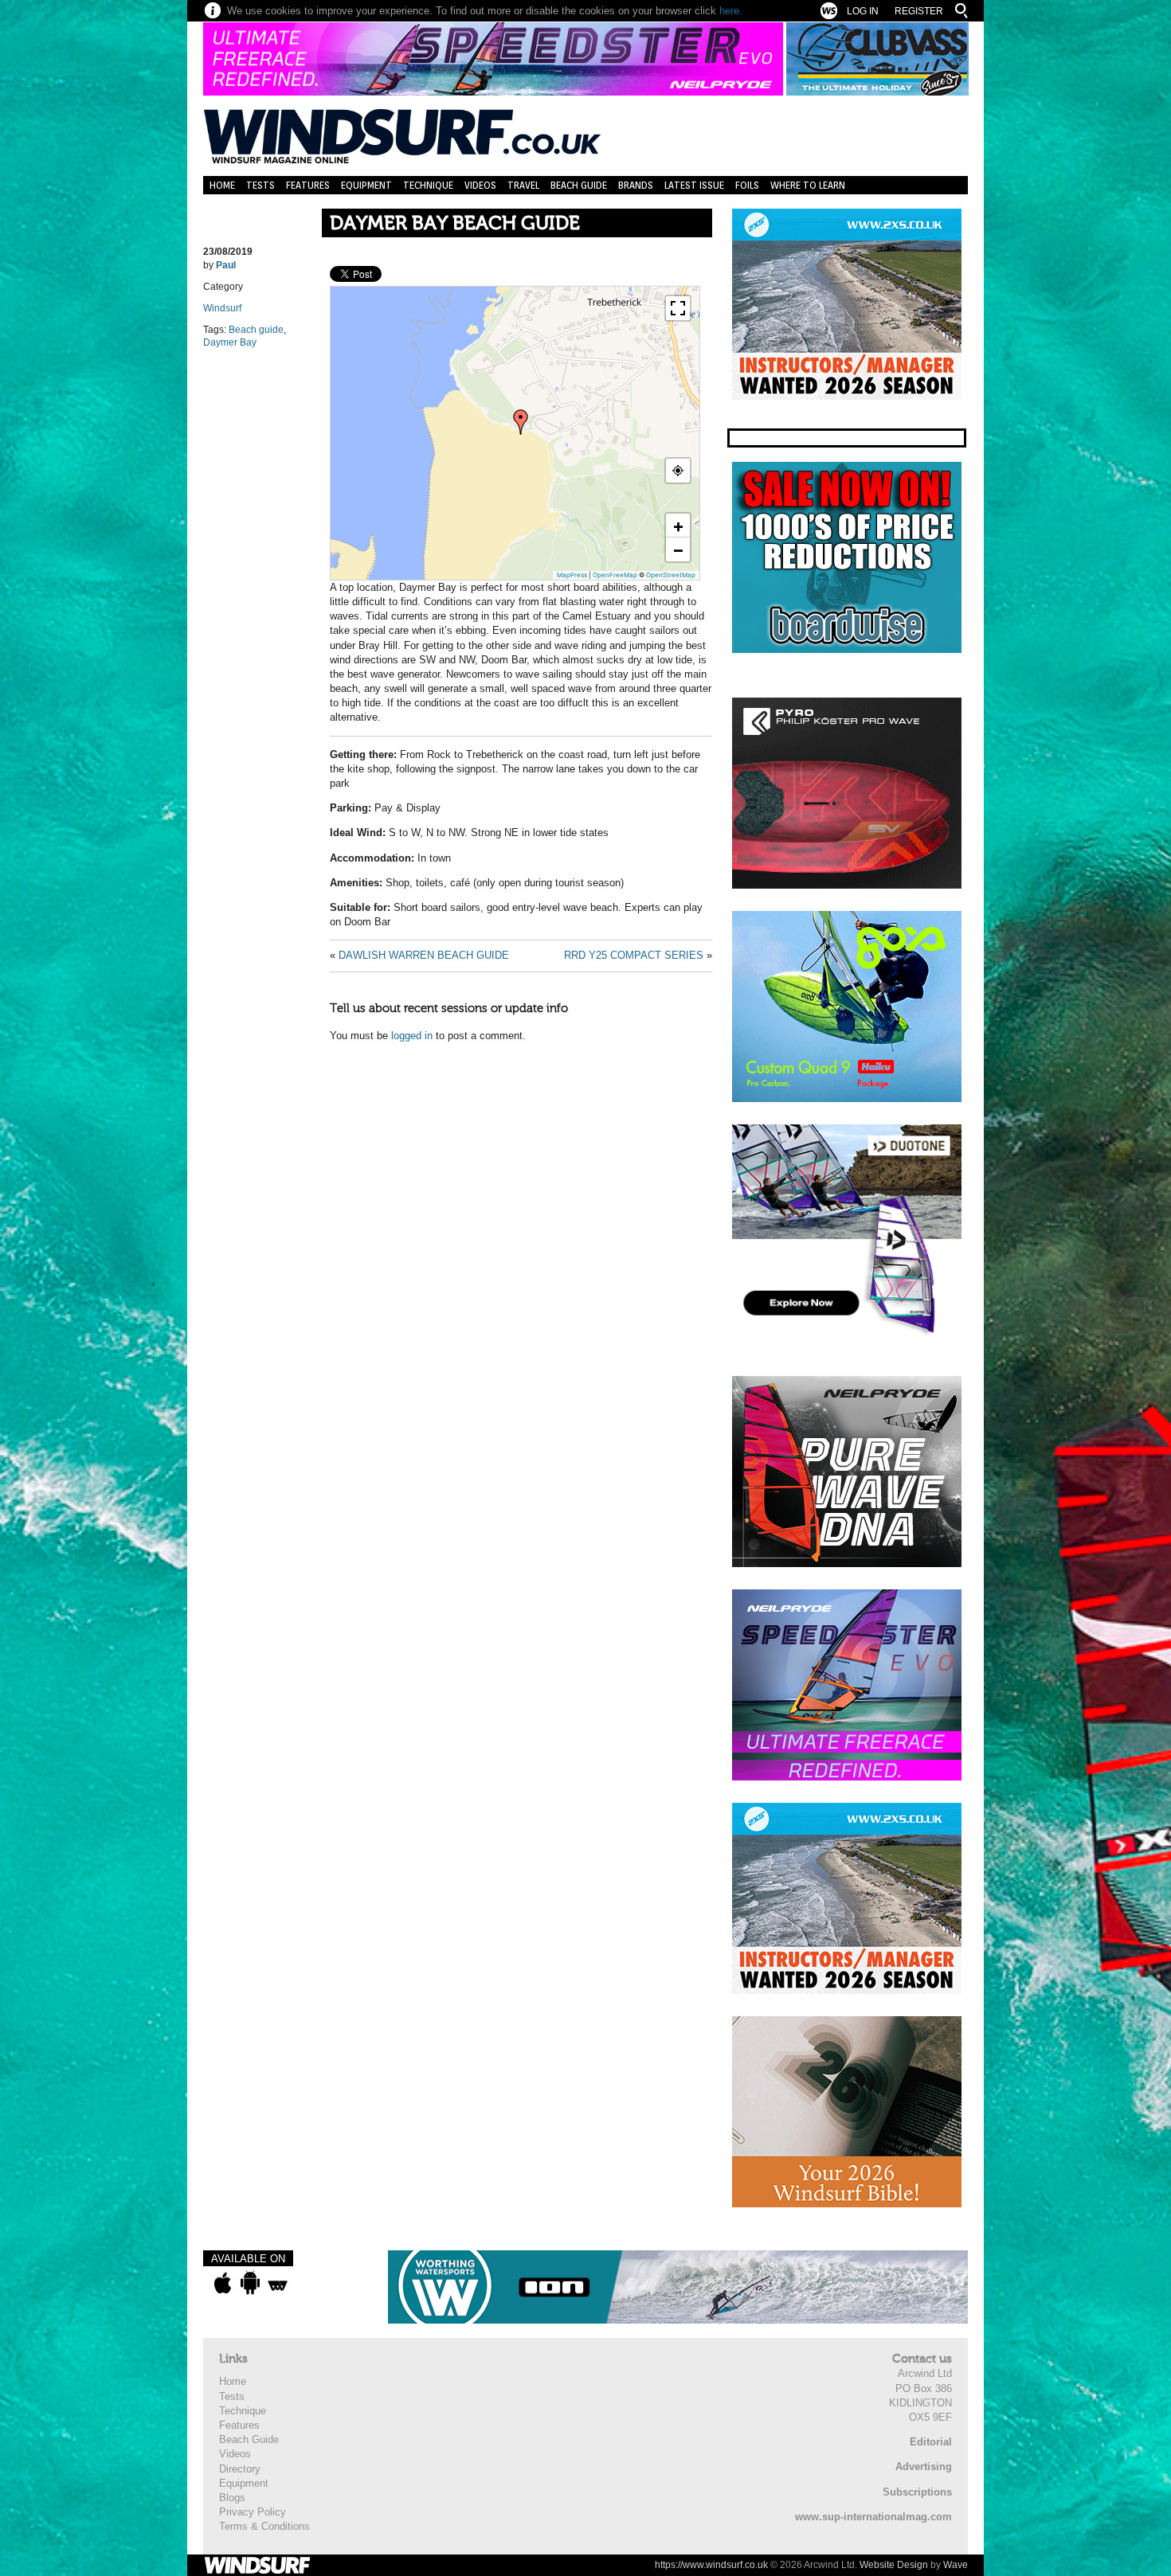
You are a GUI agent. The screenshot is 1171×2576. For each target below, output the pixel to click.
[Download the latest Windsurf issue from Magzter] (278, 2283)
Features (308, 185)
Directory (240, 2469)
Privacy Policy (253, 2512)
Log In (863, 11)
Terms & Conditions (264, 2526)
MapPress (572, 575)
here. (731, 11)
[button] (521, 422)
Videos (480, 185)
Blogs (232, 2498)
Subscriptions (917, 2492)
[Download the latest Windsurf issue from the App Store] (223, 2283)
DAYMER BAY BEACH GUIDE (455, 223)
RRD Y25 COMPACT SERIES (634, 955)
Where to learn (808, 185)
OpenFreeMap (615, 575)
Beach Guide (579, 185)
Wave (956, 2565)
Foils (747, 185)
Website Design (894, 2565)
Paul (226, 265)
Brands (636, 185)
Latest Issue (694, 185)
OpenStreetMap (671, 575)
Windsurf (222, 308)
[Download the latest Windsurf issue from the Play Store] (250, 2283)
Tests (260, 185)
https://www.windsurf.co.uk (711, 2565)
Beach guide (256, 330)
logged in (412, 1036)
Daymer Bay (230, 342)
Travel (523, 185)
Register (919, 11)
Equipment (366, 185)
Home (222, 185)
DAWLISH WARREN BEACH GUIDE (424, 955)
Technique (428, 185)
